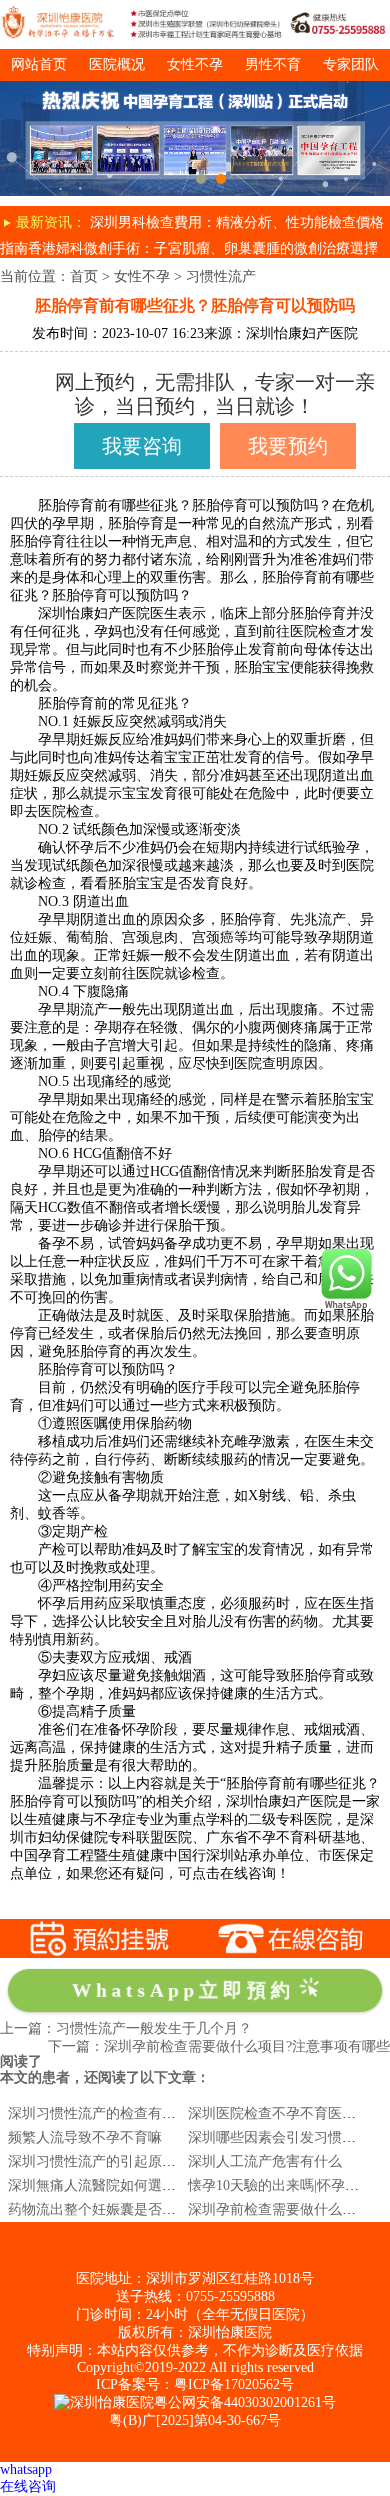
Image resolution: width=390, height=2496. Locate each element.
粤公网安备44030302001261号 (245, 2402)
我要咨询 (142, 446)
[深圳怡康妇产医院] (195, 88)
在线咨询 (28, 2486)
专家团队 (351, 64)
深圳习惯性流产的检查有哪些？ (106, 2113)
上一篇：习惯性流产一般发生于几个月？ (126, 2028)
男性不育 (273, 64)
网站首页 (39, 64)
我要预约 (288, 446)
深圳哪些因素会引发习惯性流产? (289, 2137)
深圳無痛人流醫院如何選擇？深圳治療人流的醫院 (162, 2185)
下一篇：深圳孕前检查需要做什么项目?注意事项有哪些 (219, 2046)
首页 (84, 276)
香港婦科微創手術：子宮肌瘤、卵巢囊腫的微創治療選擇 (203, 248)
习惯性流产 (221, 276)
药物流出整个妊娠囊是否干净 (99, 2209)
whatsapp (26, 2469)
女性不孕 (195, 64)
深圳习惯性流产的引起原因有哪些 (113, 2161)
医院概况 (117, 64)
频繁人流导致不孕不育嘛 (85, 2137)
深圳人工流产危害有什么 (265, 2161)
